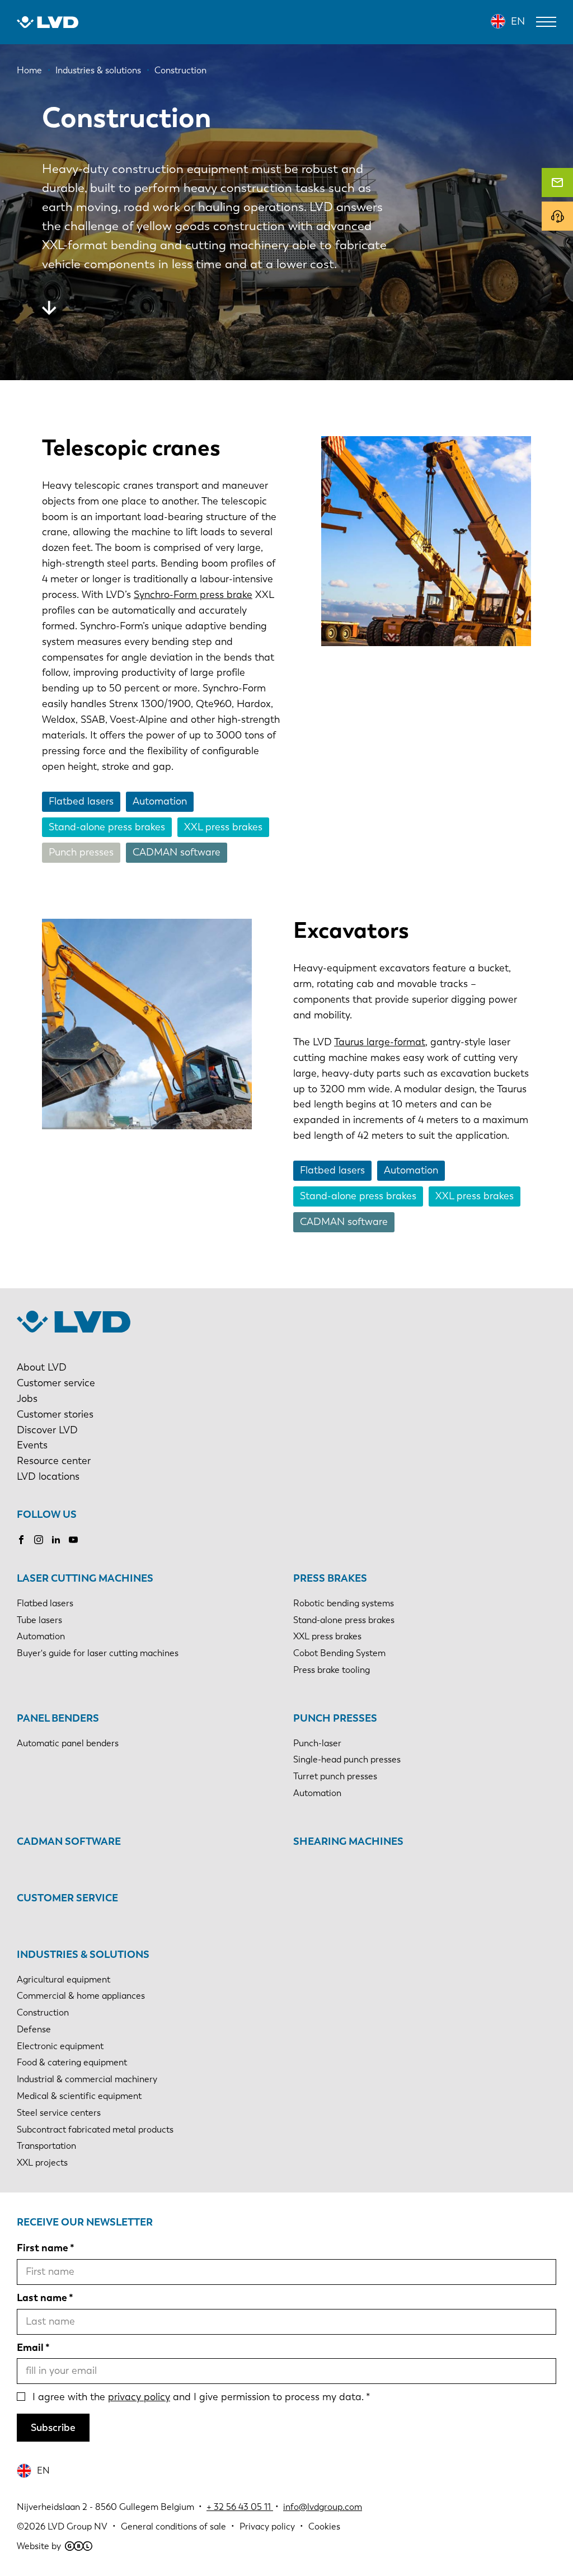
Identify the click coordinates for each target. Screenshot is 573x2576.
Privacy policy (267, 2526)
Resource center (54, 1461)
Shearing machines (348, 1841)
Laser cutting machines (85, 1578)
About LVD (42, 1367)
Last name (42, 2298)
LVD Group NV (78, 2526)
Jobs (27, 1399)
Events (32, 1445)
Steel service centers (59, 2113)
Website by (39, 2546)
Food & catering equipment (72, 2062)
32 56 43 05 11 (242, 2507)
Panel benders (58, 1718)
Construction (43, 2012)
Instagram (39, 1540)
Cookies (324, 2526)
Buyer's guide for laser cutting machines (98, 1653)
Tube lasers (39, 1620)
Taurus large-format (380, 1042)
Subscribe (53, 2428)
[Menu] (546, 22)
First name (43, 2248)
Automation (160, 801)
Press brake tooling (332, 1670)
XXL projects (42, 2163)
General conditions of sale (173, 2526)
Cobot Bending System (339, 1653)
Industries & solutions (83, 1955)
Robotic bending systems (344, 1603)
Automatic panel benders (68, 1743)
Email (30, 2348)
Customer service (56, 1383)
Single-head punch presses (347, 1759)
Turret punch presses (335, 1776)
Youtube (73, 1540)
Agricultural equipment (64, 1979)
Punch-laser (317, 1743)
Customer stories (55, 1414)
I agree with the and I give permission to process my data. (198, 2397)
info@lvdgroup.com (323, 2507)
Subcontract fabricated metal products (95, 2129)
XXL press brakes (223, 827)
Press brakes (330, 1578)
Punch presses (81, 852)
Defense (34, 2029)
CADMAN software (177, 852)
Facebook (21, 1540)
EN (518, 21)
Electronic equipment (60, 2046)
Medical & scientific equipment (79, 2096)
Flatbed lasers (81, 801)
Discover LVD (47, 1430)
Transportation (46, 2146)
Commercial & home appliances (81, 1996)
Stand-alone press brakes (107, 827)
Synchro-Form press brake (193, 595)
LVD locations (48, 1476)
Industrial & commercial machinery (87, 2079)
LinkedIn (56, 1540)
